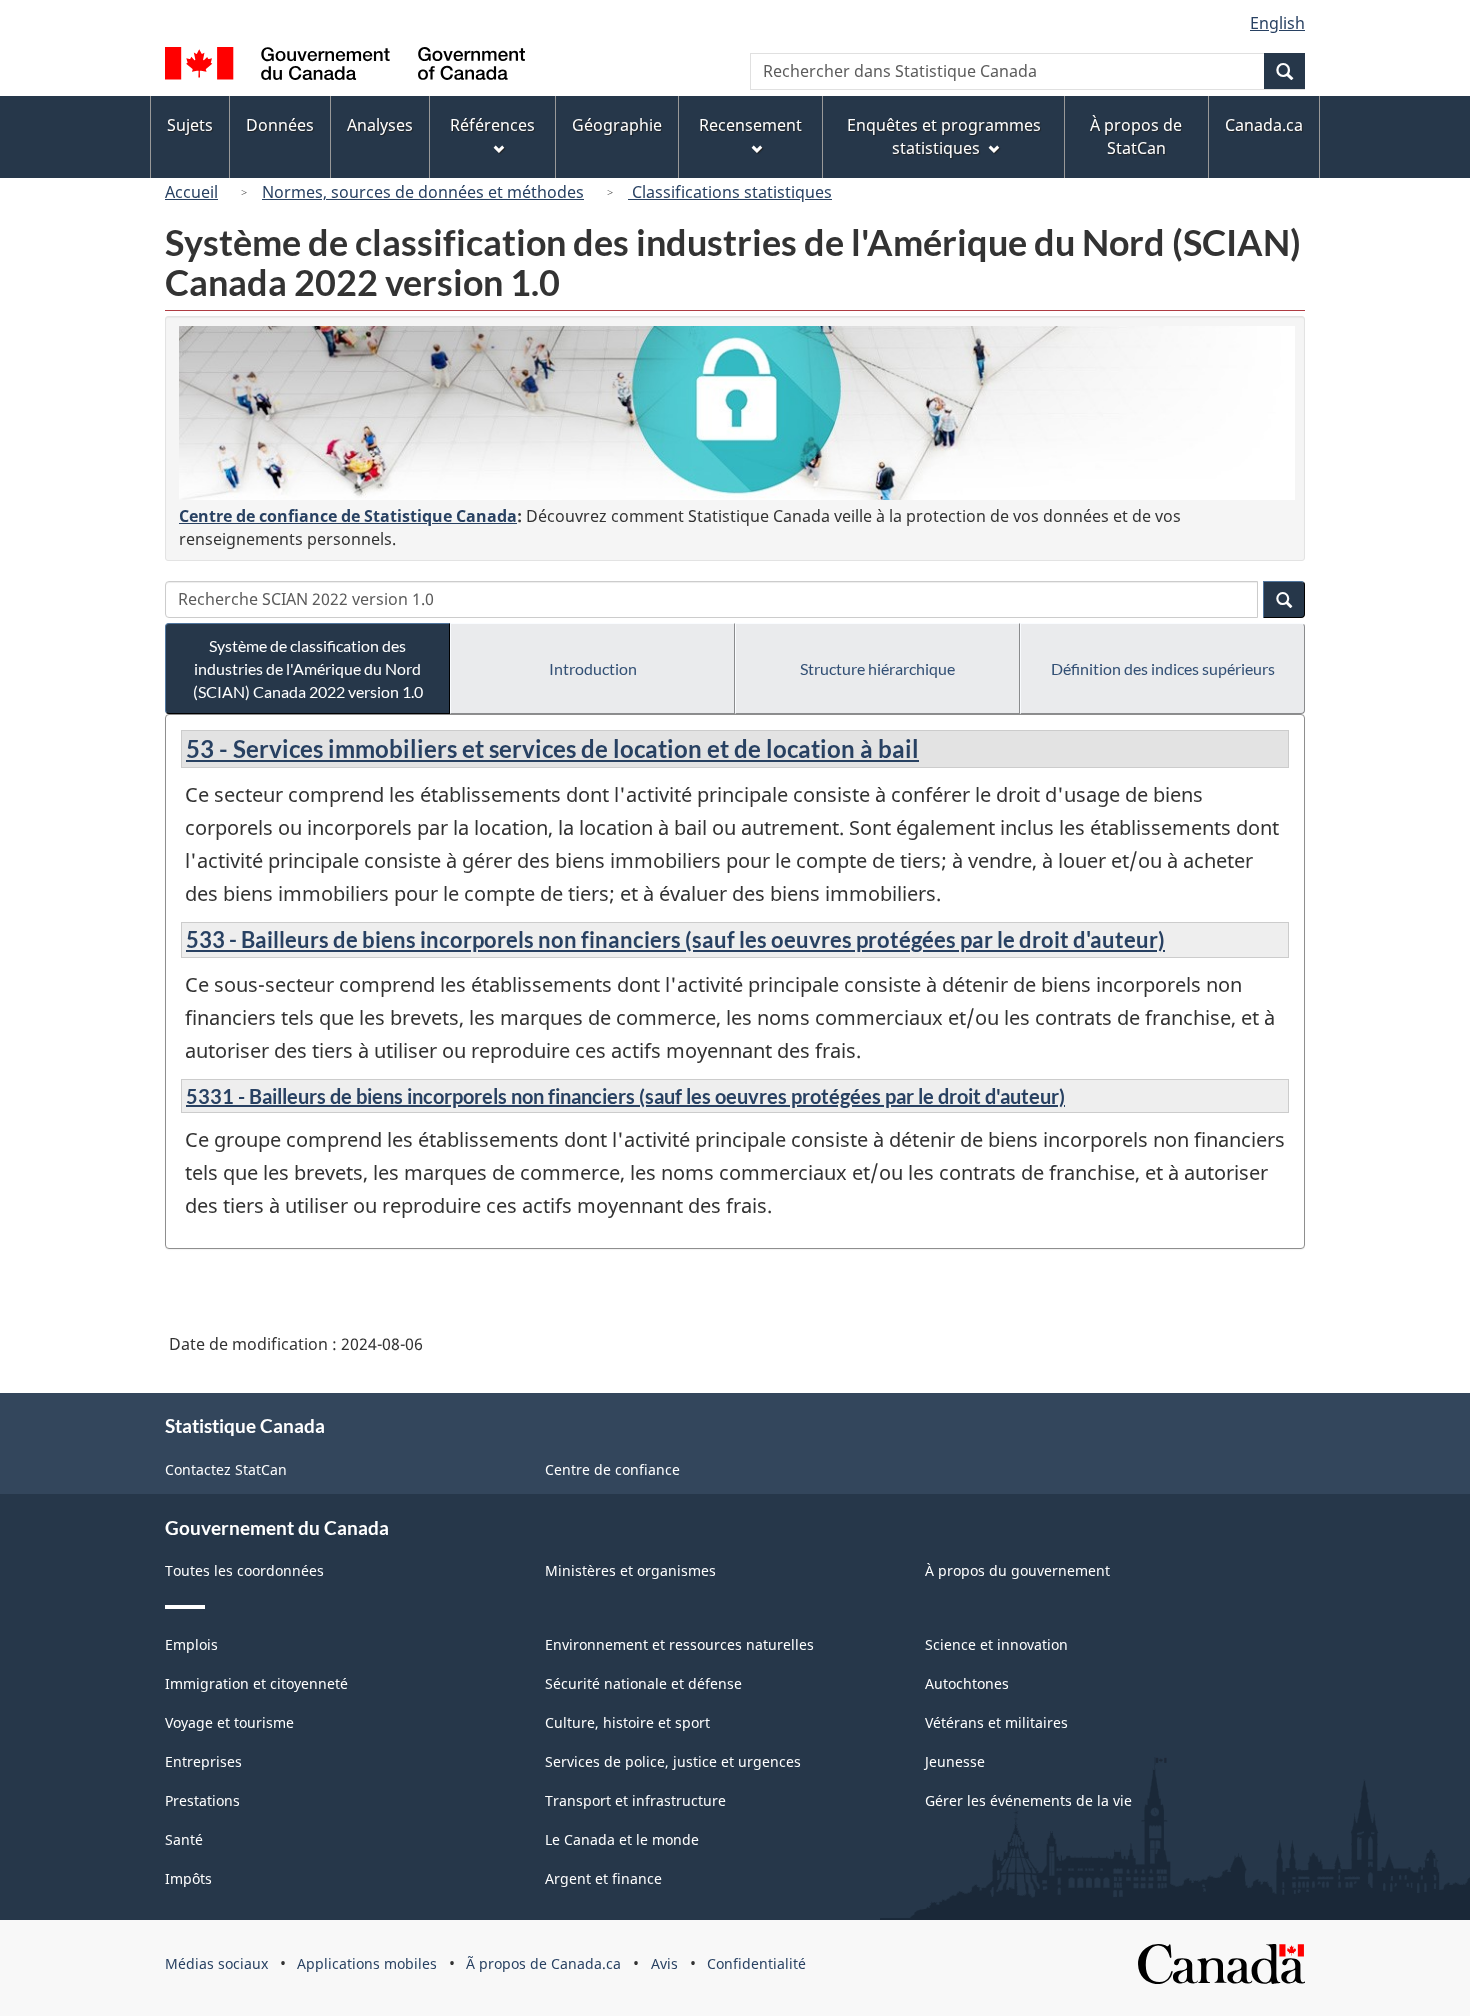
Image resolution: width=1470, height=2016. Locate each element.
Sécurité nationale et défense (643, 1683)
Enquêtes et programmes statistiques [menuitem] (944, 136)
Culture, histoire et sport (627, 1722)
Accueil (191, 192)
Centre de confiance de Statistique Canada (348, 516)
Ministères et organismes (630, 1570)
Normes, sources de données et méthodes (423, 192)
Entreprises (203, 1761)
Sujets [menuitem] (190, 125)
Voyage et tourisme (229, 1722)
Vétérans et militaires (996, 1722)
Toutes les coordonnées (244, 1570)
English (1277, 23)
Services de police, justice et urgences (673, 1761)
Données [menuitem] (280, 125)
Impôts (188, 1878)
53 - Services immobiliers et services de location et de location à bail (552, 748)
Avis (664, 1963)
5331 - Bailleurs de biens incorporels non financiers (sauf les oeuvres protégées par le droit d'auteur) (625, 1096)
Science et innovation (996, 1644)
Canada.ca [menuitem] (1264, 125)
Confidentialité (756, 1963)
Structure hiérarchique (877, 668)
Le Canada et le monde (622, 1839)
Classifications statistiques (730, 192)
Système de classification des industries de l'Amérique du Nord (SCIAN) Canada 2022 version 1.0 (308, 668)
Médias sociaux (216, 1963)
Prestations (202, 1800)
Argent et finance (603, 1878)
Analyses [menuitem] (380, 125)
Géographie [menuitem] (617, 125)
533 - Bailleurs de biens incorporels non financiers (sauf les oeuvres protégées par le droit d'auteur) (675, 939)
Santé (184, 1839)
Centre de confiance (612, 1469)
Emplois (191, 1644)
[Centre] (737, 413)
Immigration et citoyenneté (256, 1683)
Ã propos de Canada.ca (543, 1963)
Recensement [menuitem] (750, 125)
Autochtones (967, 1683)
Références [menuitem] (492, 125)
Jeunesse (955, 1761)
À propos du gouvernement (1017, 1570)
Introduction (593, 668)
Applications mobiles (367, 1963)
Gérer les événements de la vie (1028, 1800)
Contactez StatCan (226, 1469)
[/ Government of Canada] (345, 66)
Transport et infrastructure (635, 1800)
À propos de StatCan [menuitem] (1136, 136)
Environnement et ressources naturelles (679, 1644)
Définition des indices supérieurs (1163, 668)
